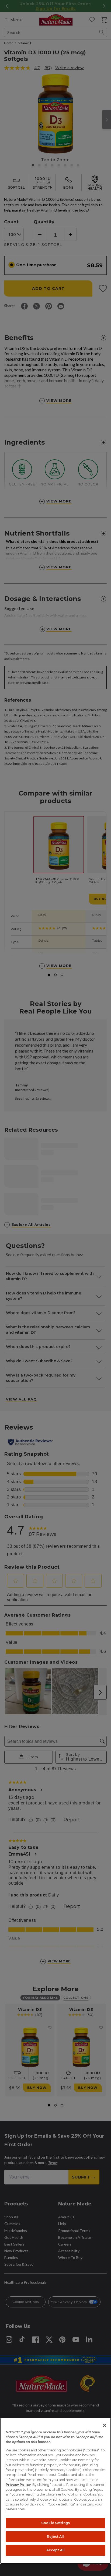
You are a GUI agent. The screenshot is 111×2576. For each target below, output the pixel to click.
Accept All (55, 2550)
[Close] (105, 2425)
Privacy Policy (18, 2485)
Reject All (55, 2537)
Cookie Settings (55, 2523)
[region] (55, 2491)
